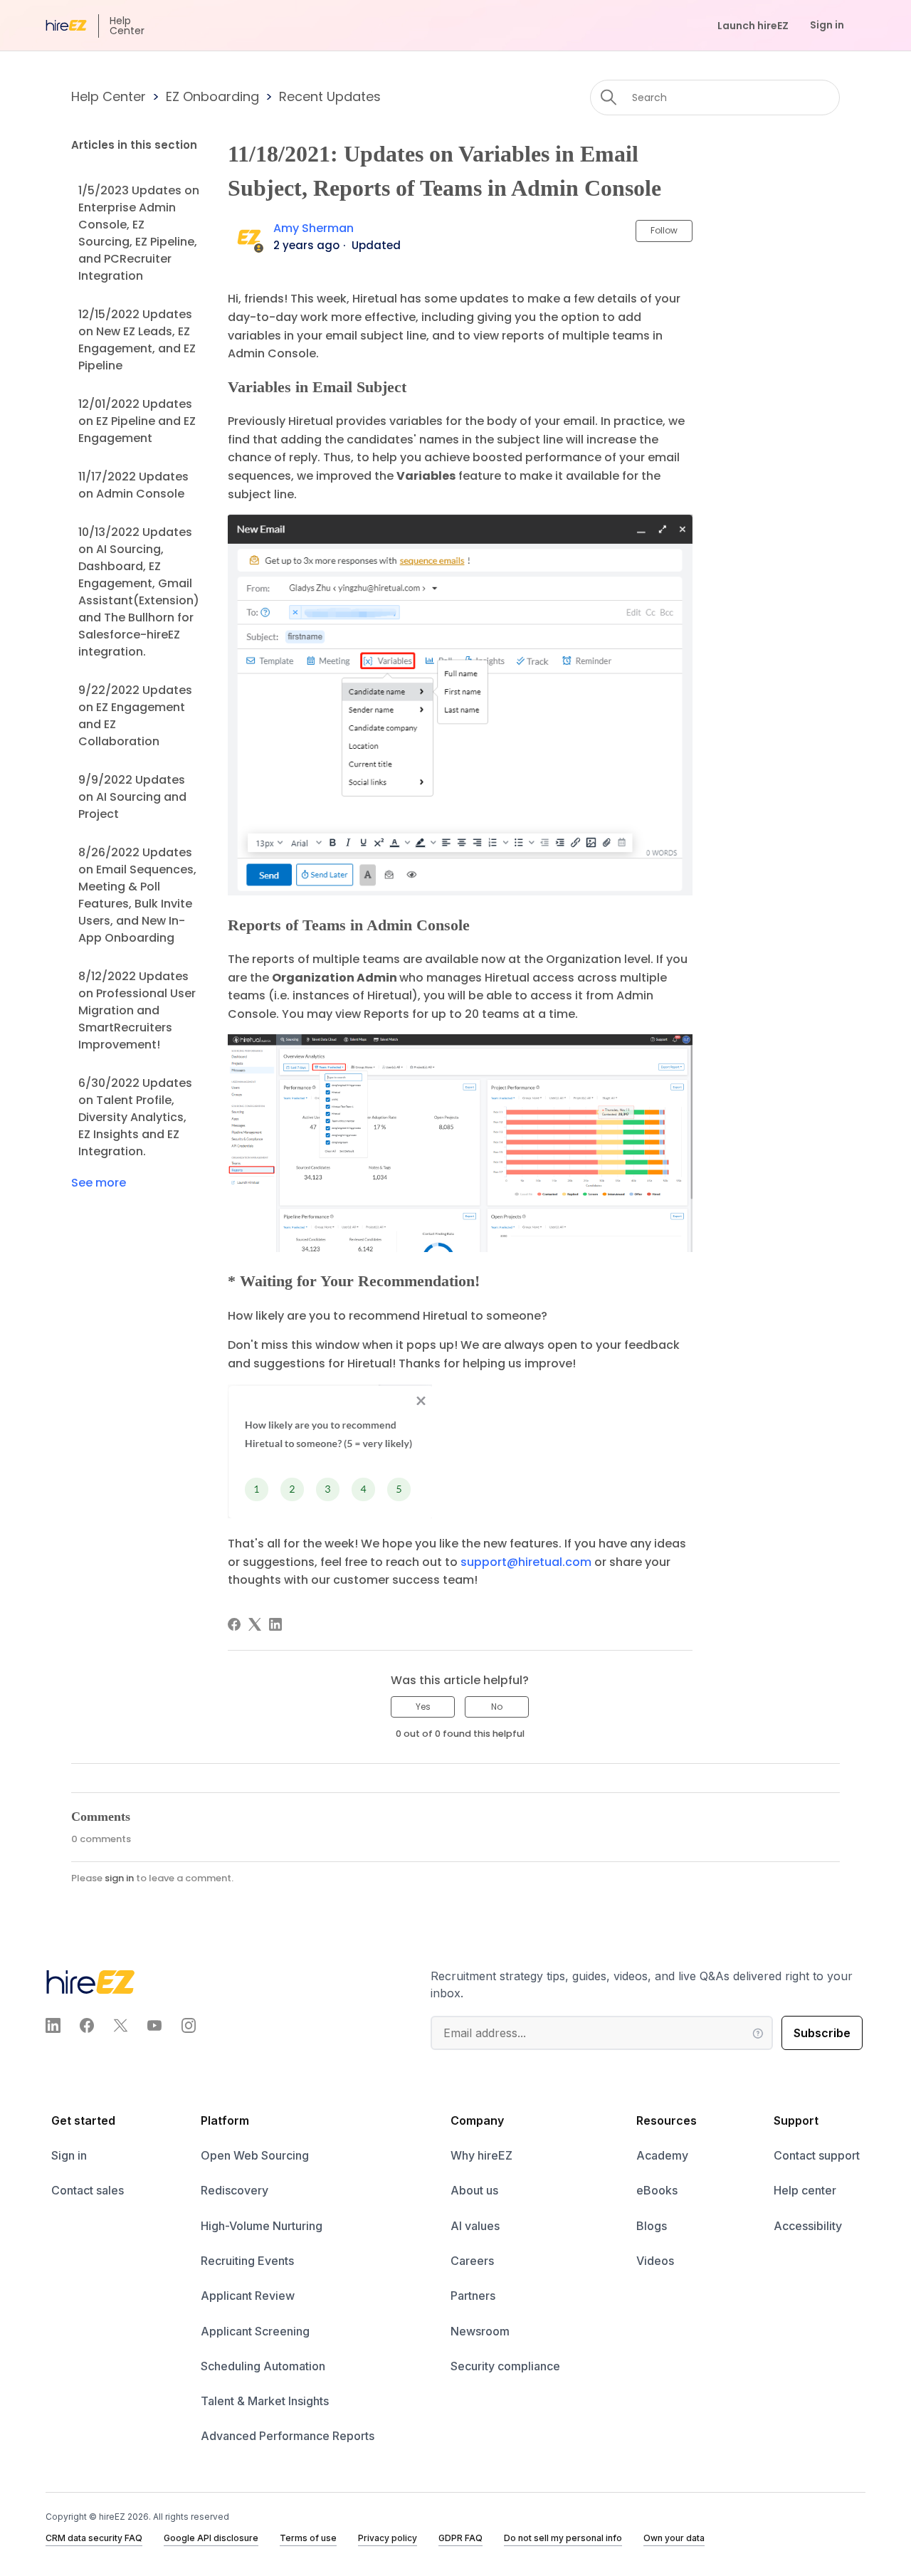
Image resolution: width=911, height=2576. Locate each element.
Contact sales (88, 2190)
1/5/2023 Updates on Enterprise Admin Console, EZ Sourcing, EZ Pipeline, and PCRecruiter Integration (139, 233)
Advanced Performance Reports (288, 2436)
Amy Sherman (314, 228)
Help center (805, 2190)
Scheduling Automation (263, 2366)
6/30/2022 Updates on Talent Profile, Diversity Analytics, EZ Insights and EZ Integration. (135, 1117)
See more (99, 1183)
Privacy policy (388, 2538)
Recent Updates (330, 96)
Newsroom (480, 2331)
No (497, 1707)
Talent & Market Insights (265, 2401)
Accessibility (808, 2226)
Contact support (817, 2155)
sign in (119, 1878)
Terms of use (308, 2538)
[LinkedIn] (275, 1624)
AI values (475, 2226)
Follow (664, 230)
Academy (662, 2155)
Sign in (69, 2155)
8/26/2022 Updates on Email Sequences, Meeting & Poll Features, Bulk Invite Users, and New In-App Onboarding (137, 895)
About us (474, 2190)
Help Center (109, 96)
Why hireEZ (481, 2155)
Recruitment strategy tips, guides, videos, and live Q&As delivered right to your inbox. (642, 1984)
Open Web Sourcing (255, 2155)
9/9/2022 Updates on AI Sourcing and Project (132, 797)
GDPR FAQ (460, 2538)
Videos (655, 2261)
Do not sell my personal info (563, 2538)
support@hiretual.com (526, 1562)
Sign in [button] (827, 25)
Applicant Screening (255, 2331)
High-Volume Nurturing (262, 2226)
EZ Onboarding (212, 96)
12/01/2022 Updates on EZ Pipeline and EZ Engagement (137, 421)
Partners (473, 2296)
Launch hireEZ (753, 26)
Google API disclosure (211, 2538)
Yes (423, 1707)
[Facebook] (234, 1624)
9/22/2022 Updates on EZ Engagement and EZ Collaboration (135, 716)
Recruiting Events (247, 2261)
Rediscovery (235, 2190)
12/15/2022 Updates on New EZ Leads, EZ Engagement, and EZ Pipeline (137, 340)
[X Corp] (255, 1624)
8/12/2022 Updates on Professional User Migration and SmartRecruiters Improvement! (137, 1010)
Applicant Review (248, 2296)
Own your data (674, 2538)
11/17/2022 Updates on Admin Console (133, 485)
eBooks (657, 2190)
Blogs (652, 2226)
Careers (472, 2261)
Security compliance (505, 2366)
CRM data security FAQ (94, 2538)
